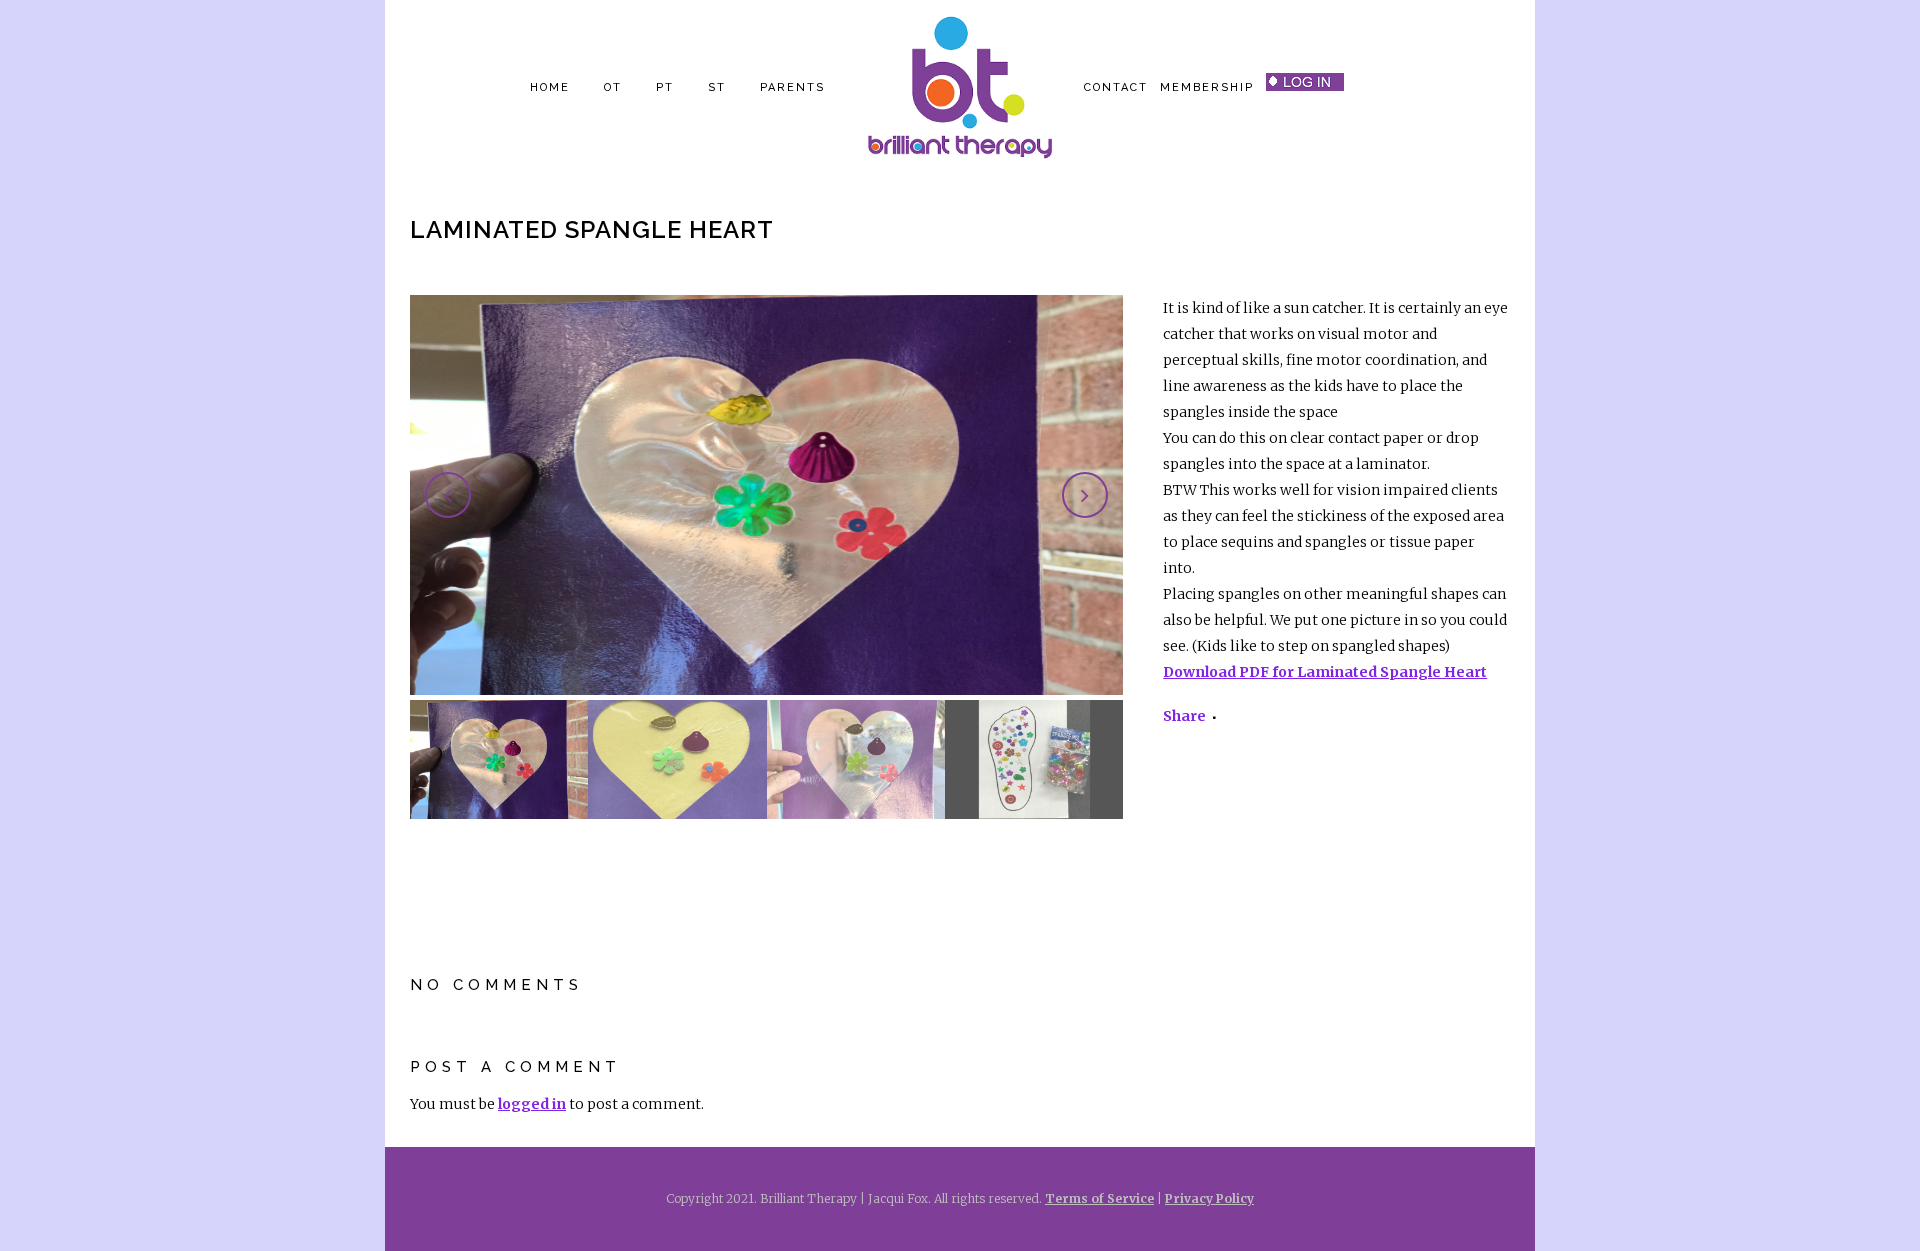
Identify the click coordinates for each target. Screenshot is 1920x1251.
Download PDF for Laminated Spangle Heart (1325, 672)
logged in (532, 1104)
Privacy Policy (1209, 1198)
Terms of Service (1099, 1198)
